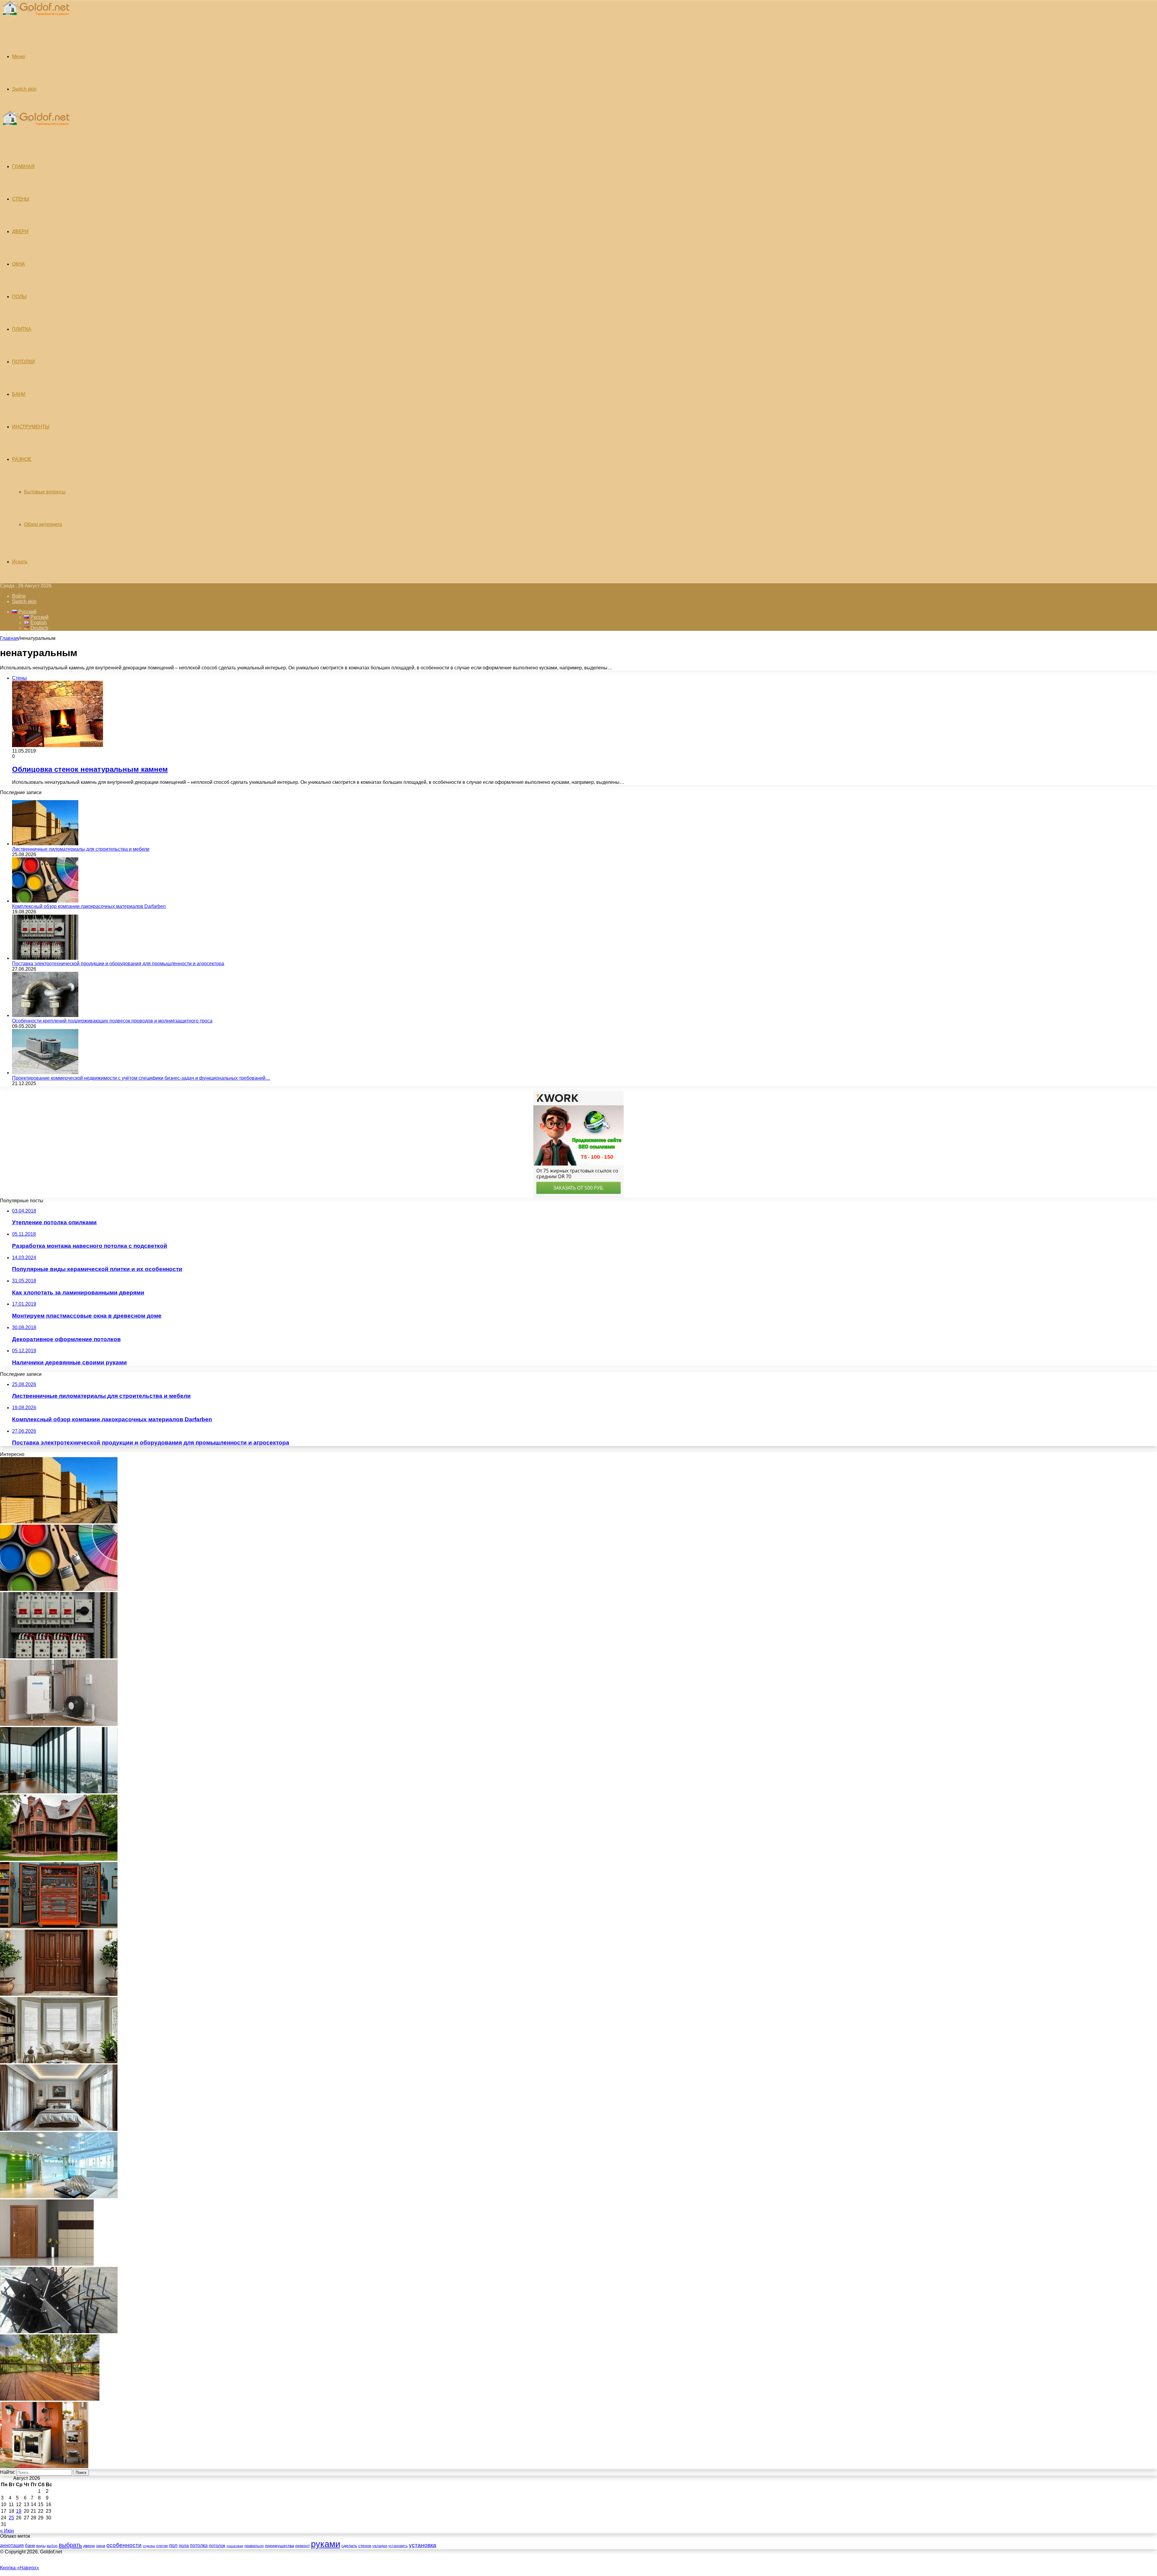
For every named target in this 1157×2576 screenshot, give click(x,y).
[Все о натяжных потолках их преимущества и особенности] (59, 2129)
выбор (52, 2546)
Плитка (22, 329)
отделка (149, 2546)
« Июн (7, 2531)
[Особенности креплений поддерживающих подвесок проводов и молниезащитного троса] (45, 1015)
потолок (217, 2545)
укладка (380, 2546)
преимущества (279, 2546)
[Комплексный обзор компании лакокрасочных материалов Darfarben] (45, 901)
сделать (349, 2546)
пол (173, 2545)
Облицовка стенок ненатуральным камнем (90, 769)
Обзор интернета (43, 524)
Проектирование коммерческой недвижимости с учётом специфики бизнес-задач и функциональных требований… (141, 1078)
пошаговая (235, 2546)
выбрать (70, 2545)
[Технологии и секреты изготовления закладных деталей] (59, 2332)
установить (398, 2546)
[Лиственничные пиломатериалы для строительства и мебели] (45, 844)
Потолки (24, 362)
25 (11, 2518)
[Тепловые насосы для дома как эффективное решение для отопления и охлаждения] (59, 1724)
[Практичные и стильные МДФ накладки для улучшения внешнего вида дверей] (59, 1994)
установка (423, 2545)
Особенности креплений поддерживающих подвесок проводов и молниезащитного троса (112, 1021)
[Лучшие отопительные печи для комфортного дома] (44, 2466)
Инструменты (31, 427)
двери (89, 2546)
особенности (124, 2545)
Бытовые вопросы (45, 492)
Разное (22, 459)
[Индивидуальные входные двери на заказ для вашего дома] (47, 2264)
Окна (19, 264)
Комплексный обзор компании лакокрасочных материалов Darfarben (89, 906)
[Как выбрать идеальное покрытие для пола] (50, 2399)
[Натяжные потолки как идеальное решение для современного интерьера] (59, 2197)
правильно (254, 2546)
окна (101, 2546)
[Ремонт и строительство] (35, 19)
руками (326, 2544)
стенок (365, 2546)
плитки (162, 2546)
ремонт (303, 2546)
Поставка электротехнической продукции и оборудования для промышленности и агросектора (118, 964)
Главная (9, 638)
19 (19, 2511)
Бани (19, 394)
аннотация (12, 2545)
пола (184, 2545)
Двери (20, 232)
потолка (199, 2545)
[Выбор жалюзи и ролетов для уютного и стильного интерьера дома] (59, 2062)
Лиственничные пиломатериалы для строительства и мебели (81, 849)
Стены (21, 199)
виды (41, 2546)
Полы (19, 297)
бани (30, 2546)
